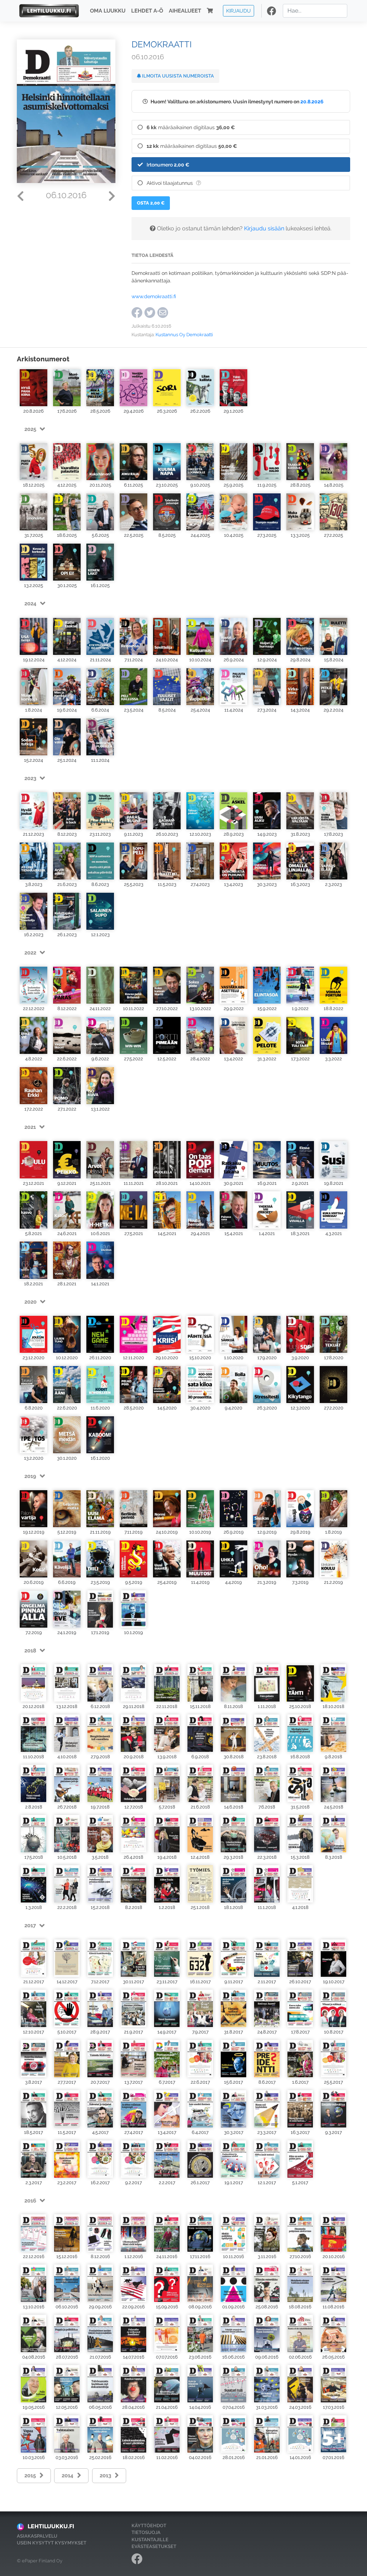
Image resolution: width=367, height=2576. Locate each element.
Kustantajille (150, 2540)
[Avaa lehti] (34, 388)
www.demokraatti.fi (154, 296)
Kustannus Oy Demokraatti (184, 335)
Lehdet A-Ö (147, 11)
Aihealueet (185, 11)
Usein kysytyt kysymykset (52, 2543)
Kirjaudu (239, 11)
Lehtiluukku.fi (51, 2526)
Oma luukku (108, 11)
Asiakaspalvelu (37, 2536)
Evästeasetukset (154, 2546)
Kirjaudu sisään (264, 228)
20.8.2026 (312, 101)
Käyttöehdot (149, 2526)
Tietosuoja (146, 2532)
